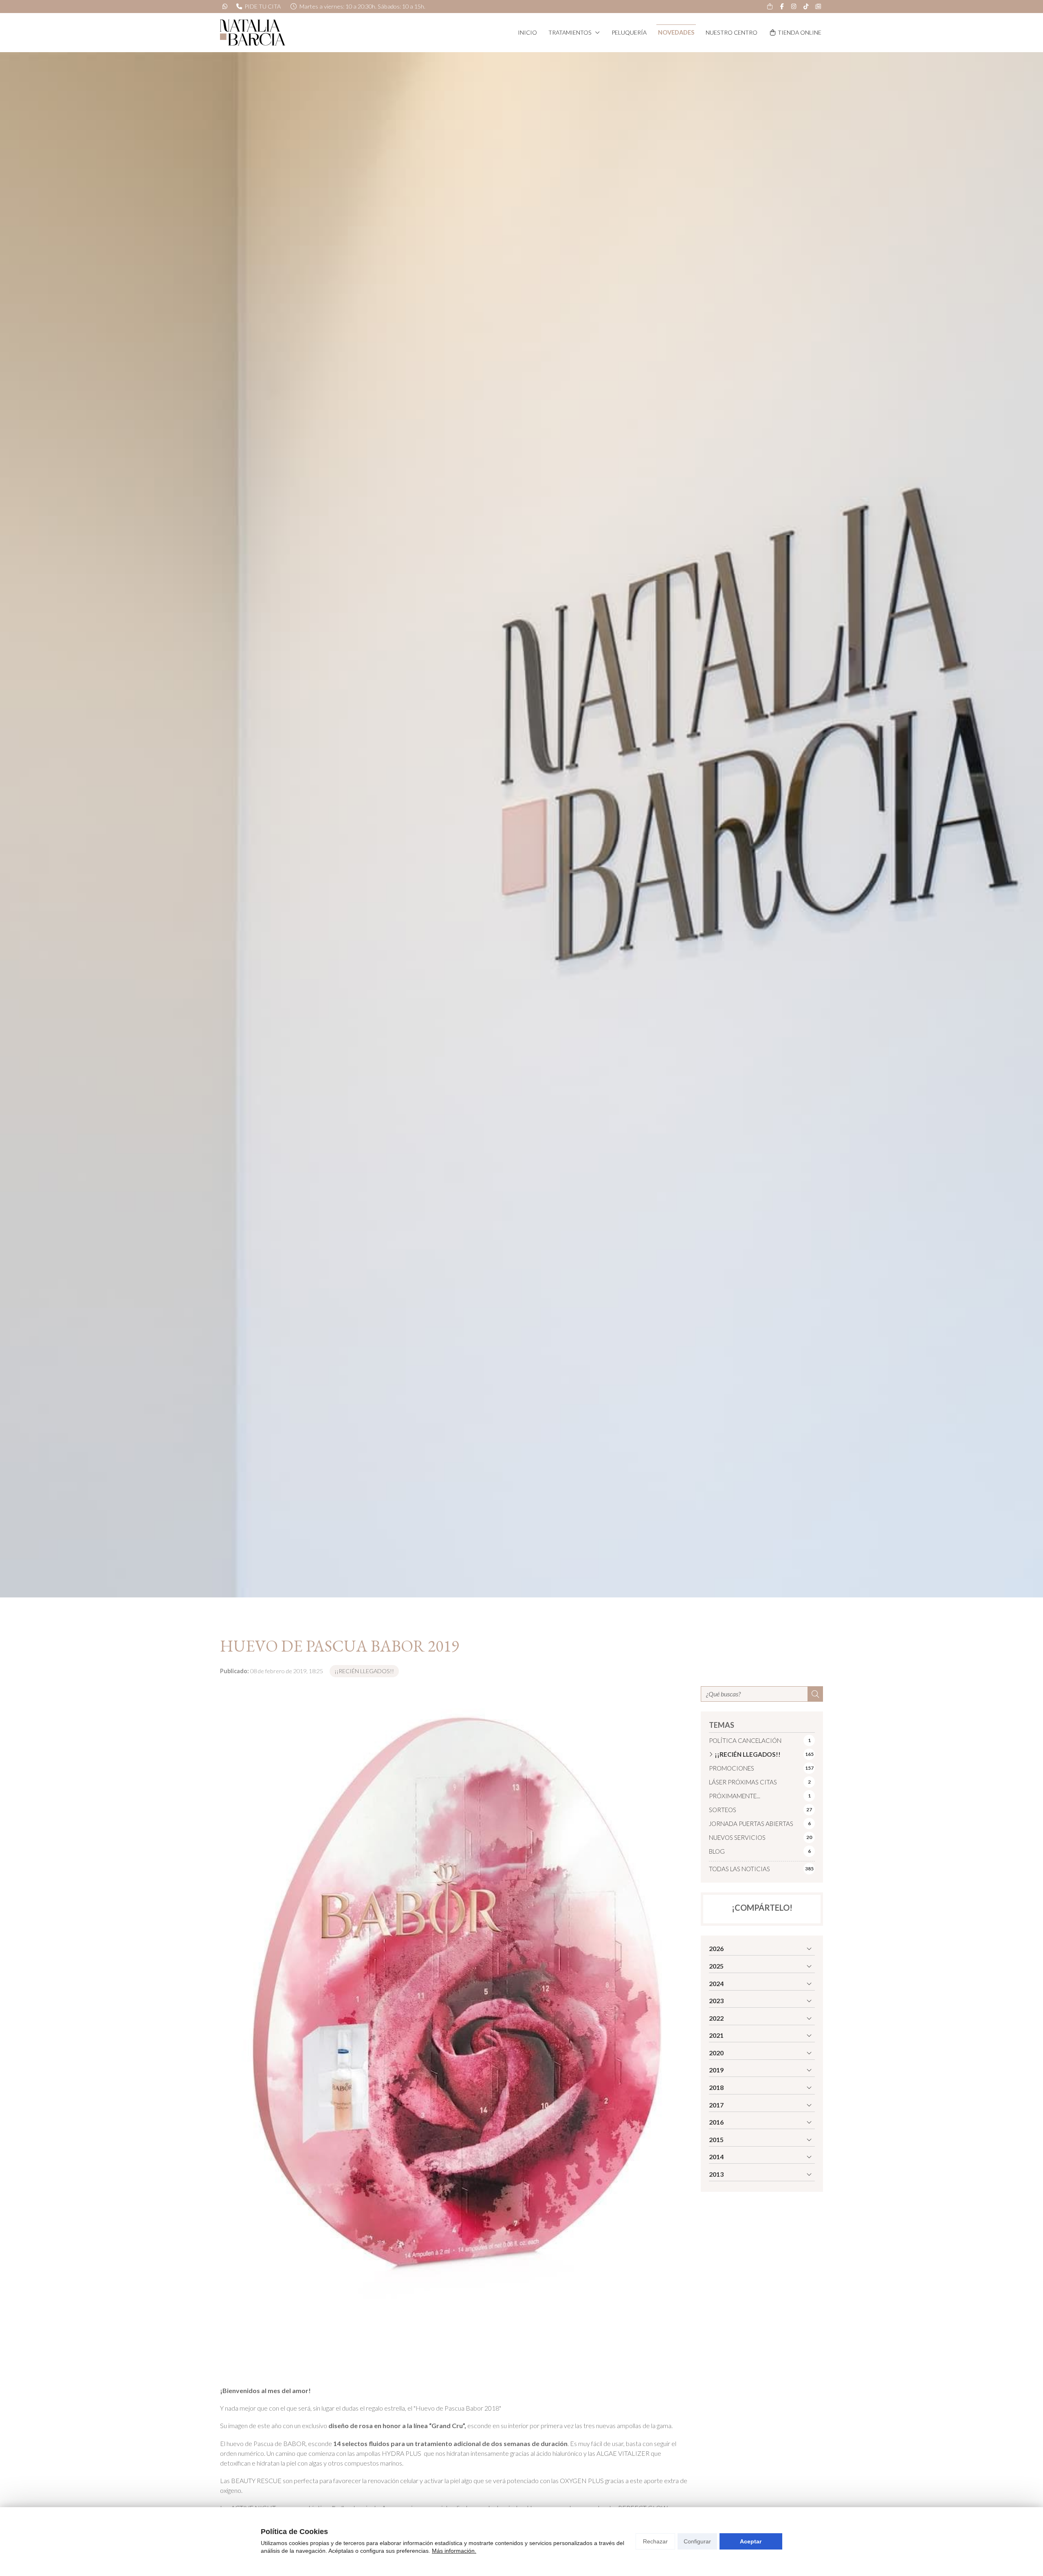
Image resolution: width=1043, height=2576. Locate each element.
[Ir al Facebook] (782, 7)
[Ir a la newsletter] (818, 7)
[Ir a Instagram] (794, 7)
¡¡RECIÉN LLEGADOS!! (364, 1671)
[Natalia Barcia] (253, 33)
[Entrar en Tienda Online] (770, 7)
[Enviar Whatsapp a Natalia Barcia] (225, 7)
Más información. (454, 2551)
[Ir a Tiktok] (806, 7)
